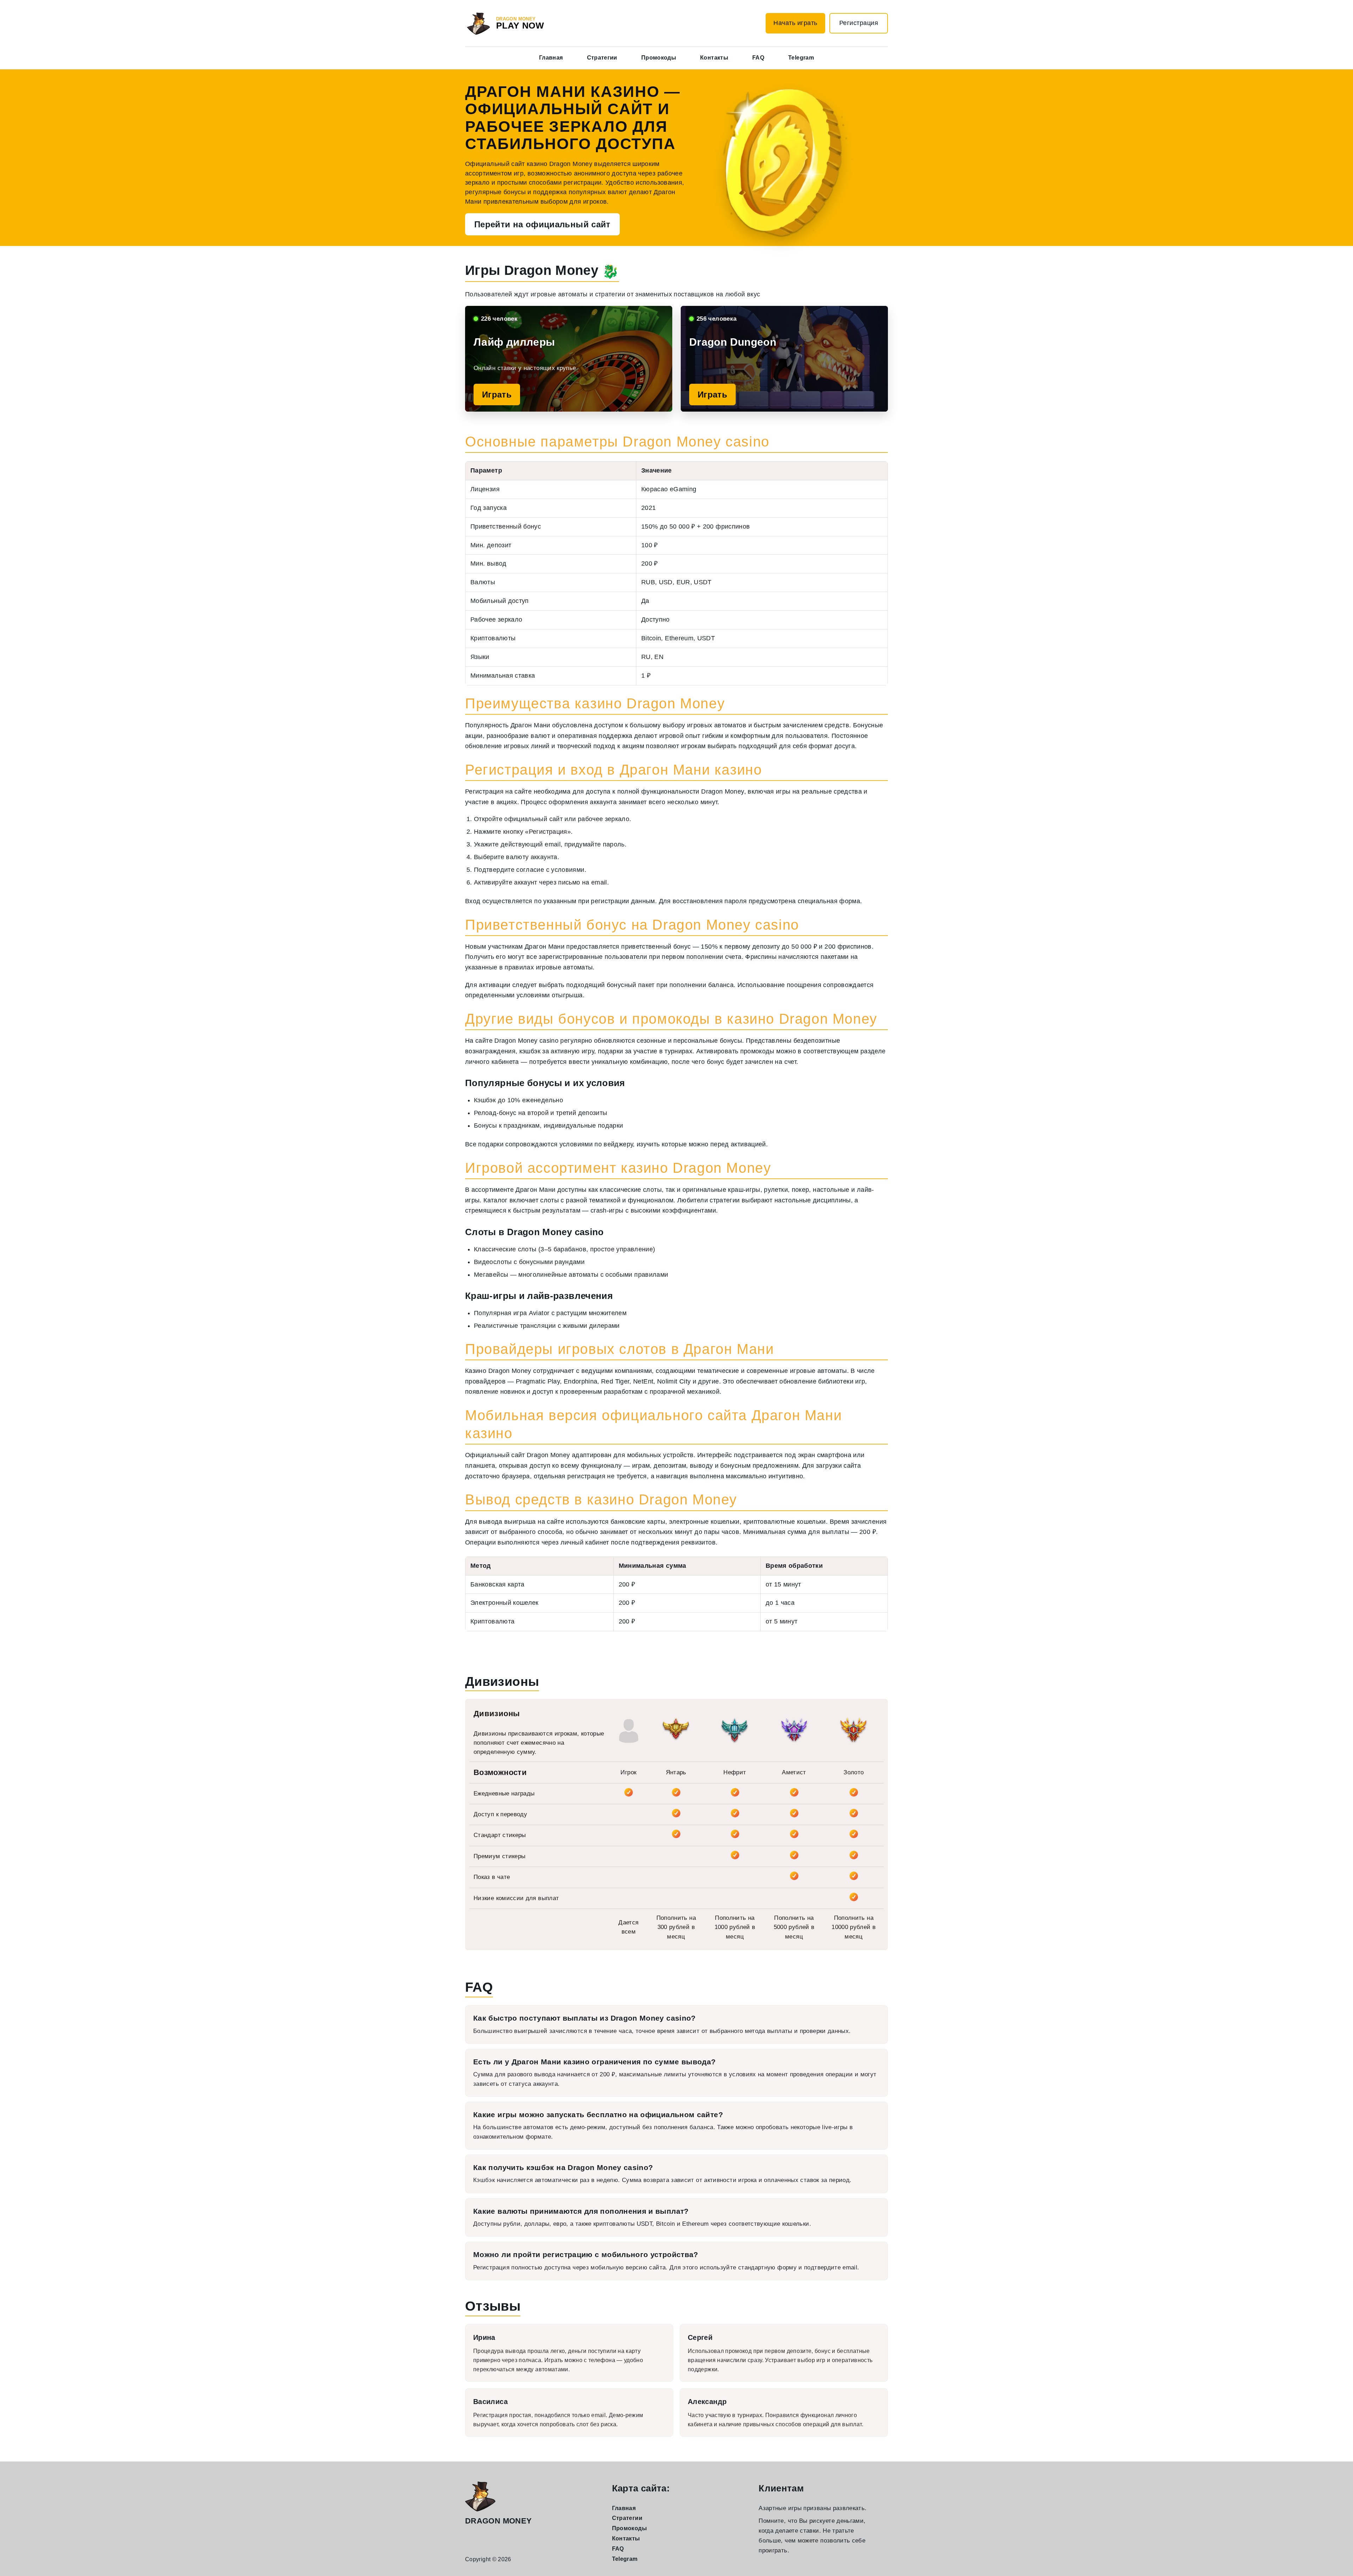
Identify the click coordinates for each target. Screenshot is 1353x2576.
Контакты (714, 58)
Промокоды (659, 58)
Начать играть (795, 23)
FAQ (758, 58)
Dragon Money (498, 2521)
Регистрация (859, 23)
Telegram (801, 58)
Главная (551, 58)
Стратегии (602, 58)
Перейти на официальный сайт (542, 224)
